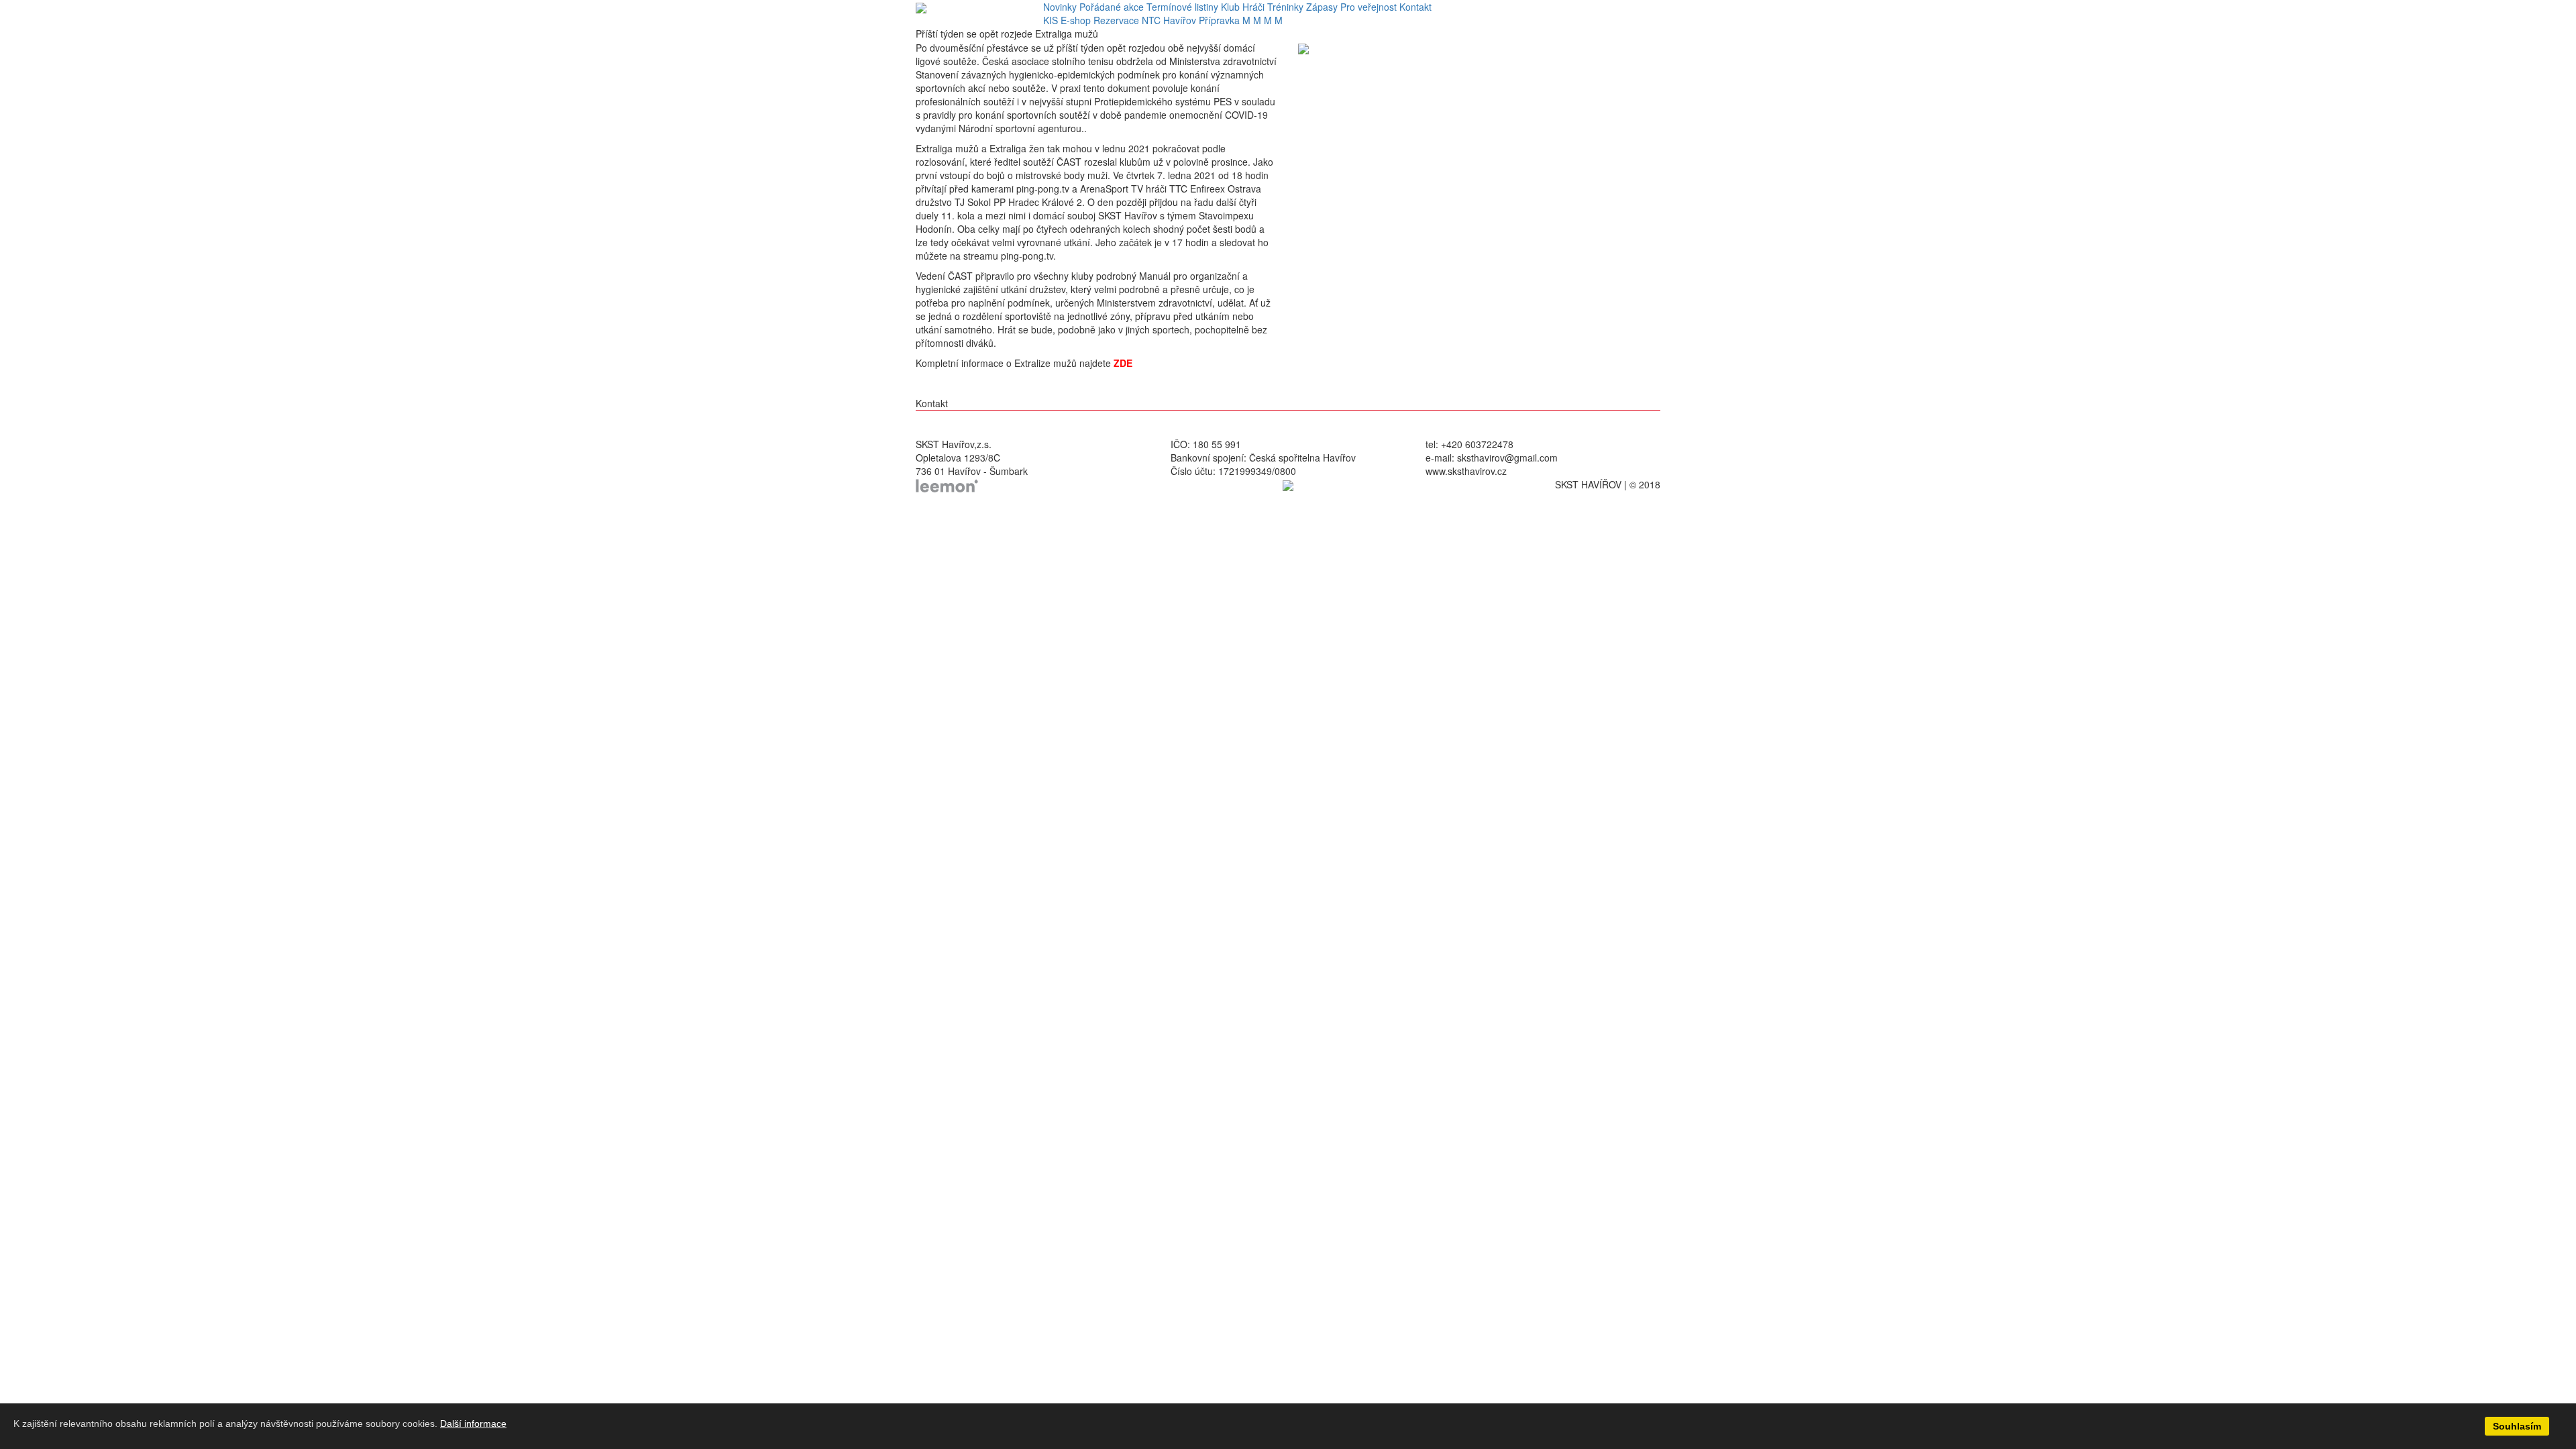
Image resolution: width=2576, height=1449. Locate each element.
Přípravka (1219, 20)
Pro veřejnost (1368, 7)
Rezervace (1116, 20)
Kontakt (1415, 7)
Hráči (1253, 7)
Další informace (473, 1424)
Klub (1230, 7)
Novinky (1060, 7)
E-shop (1076, 20)
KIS (1051, 20)
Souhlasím (2517, 1426)
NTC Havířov (1169, 20)
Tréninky (1285, 7)
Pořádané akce (1112, 7)
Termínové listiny (1182, 7)
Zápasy (1322, 7)
